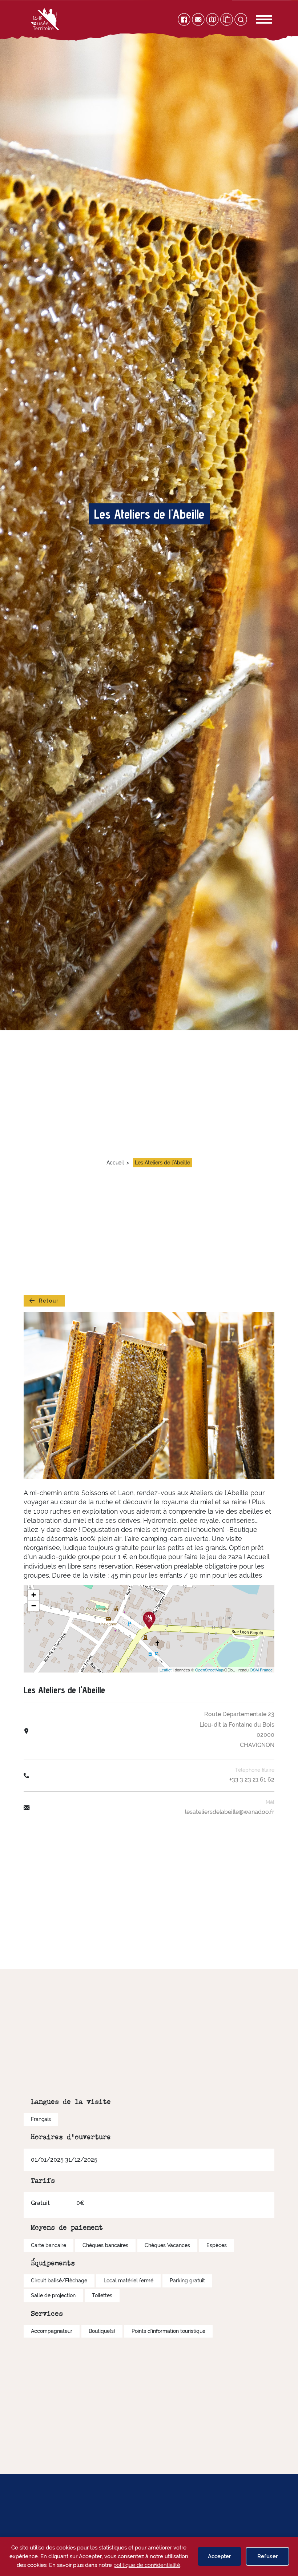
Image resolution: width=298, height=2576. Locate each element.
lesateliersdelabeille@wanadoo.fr (230, 1812)
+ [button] (34, 1595)
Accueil (115, 1163)
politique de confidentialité (147, 2565)
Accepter (220, 2556)
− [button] (34, 1606)
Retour (49, 1301)
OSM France (261, 1670)
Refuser (268, 2556)
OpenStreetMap (209, 1670)
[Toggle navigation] (256, 19)
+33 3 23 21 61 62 (252, 1780)
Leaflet (166, 1670)
